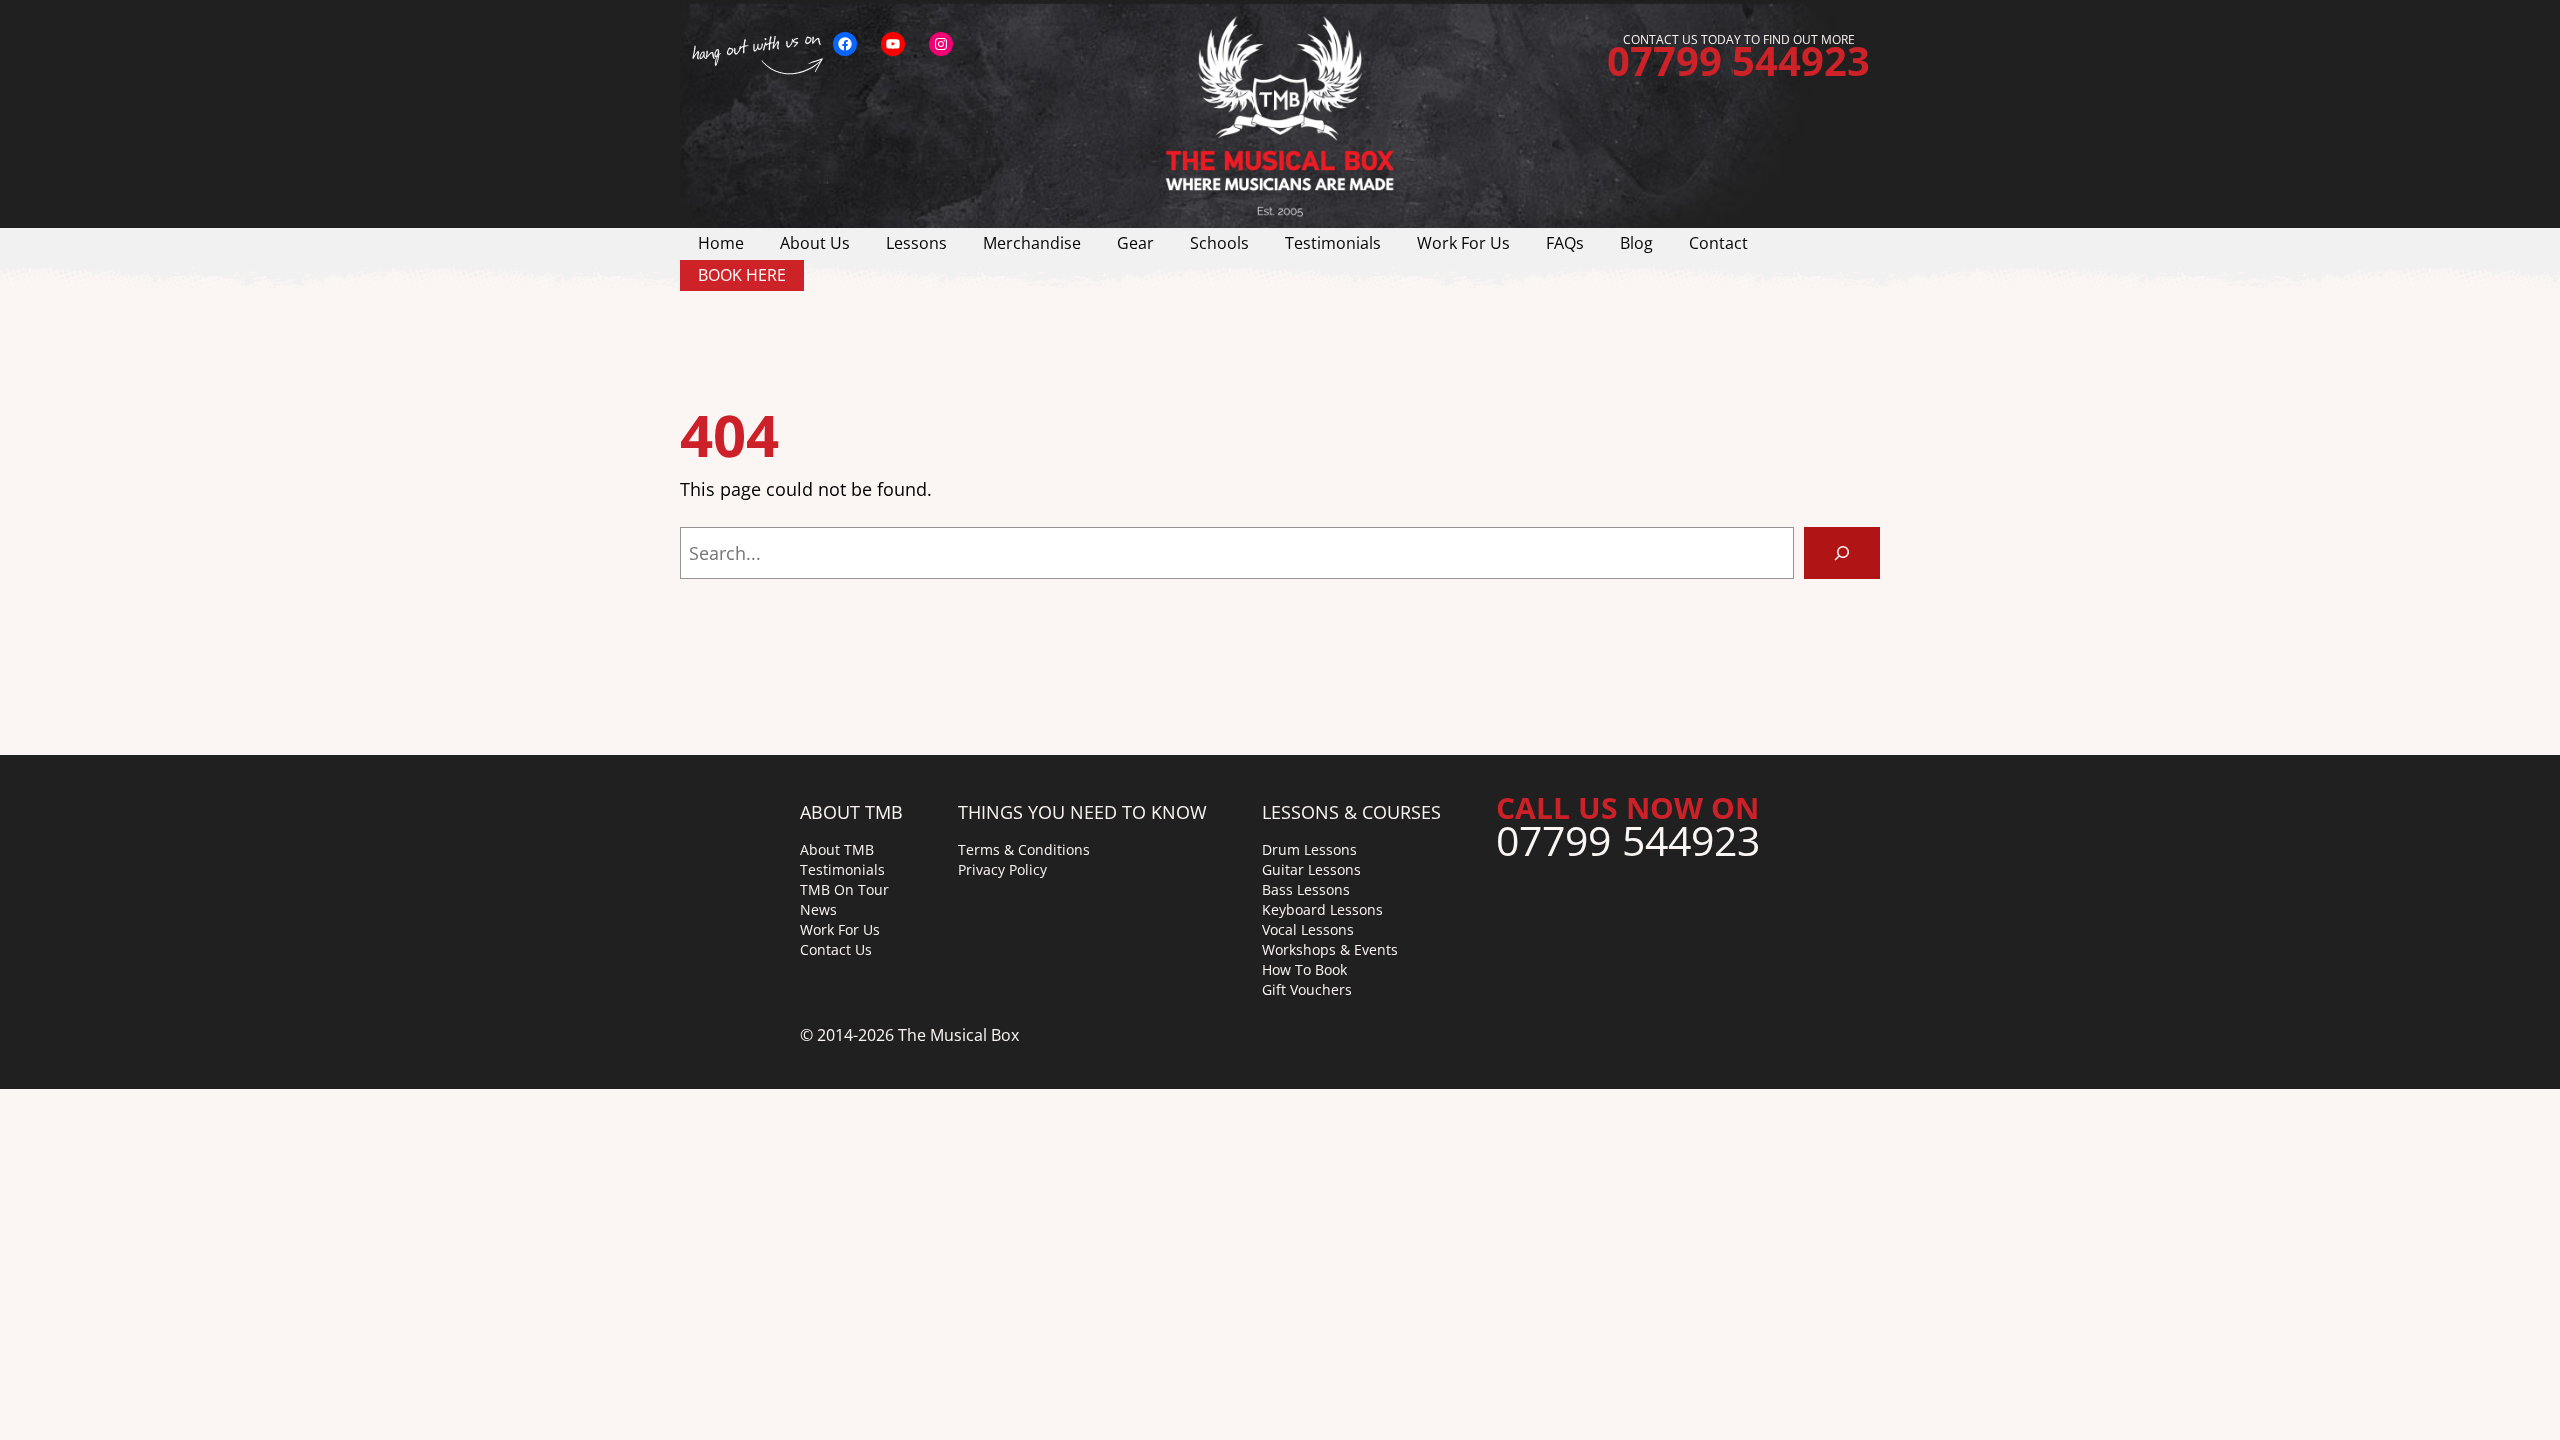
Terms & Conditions (1024, 849)
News (818, 909)
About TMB (837, 849)
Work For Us (840, 929)
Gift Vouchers (1307, 989)
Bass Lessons (1306, 889)
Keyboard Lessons (1322, 909)
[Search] (1842, 553)
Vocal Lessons (1308, 929)
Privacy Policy (1002, 869)
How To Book (1304, 969)
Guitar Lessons (1311, 869)
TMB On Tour (844, 889)
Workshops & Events (1330, 949)
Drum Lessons (1309, 849)
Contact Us (836, 949)
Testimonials (842, 869)
